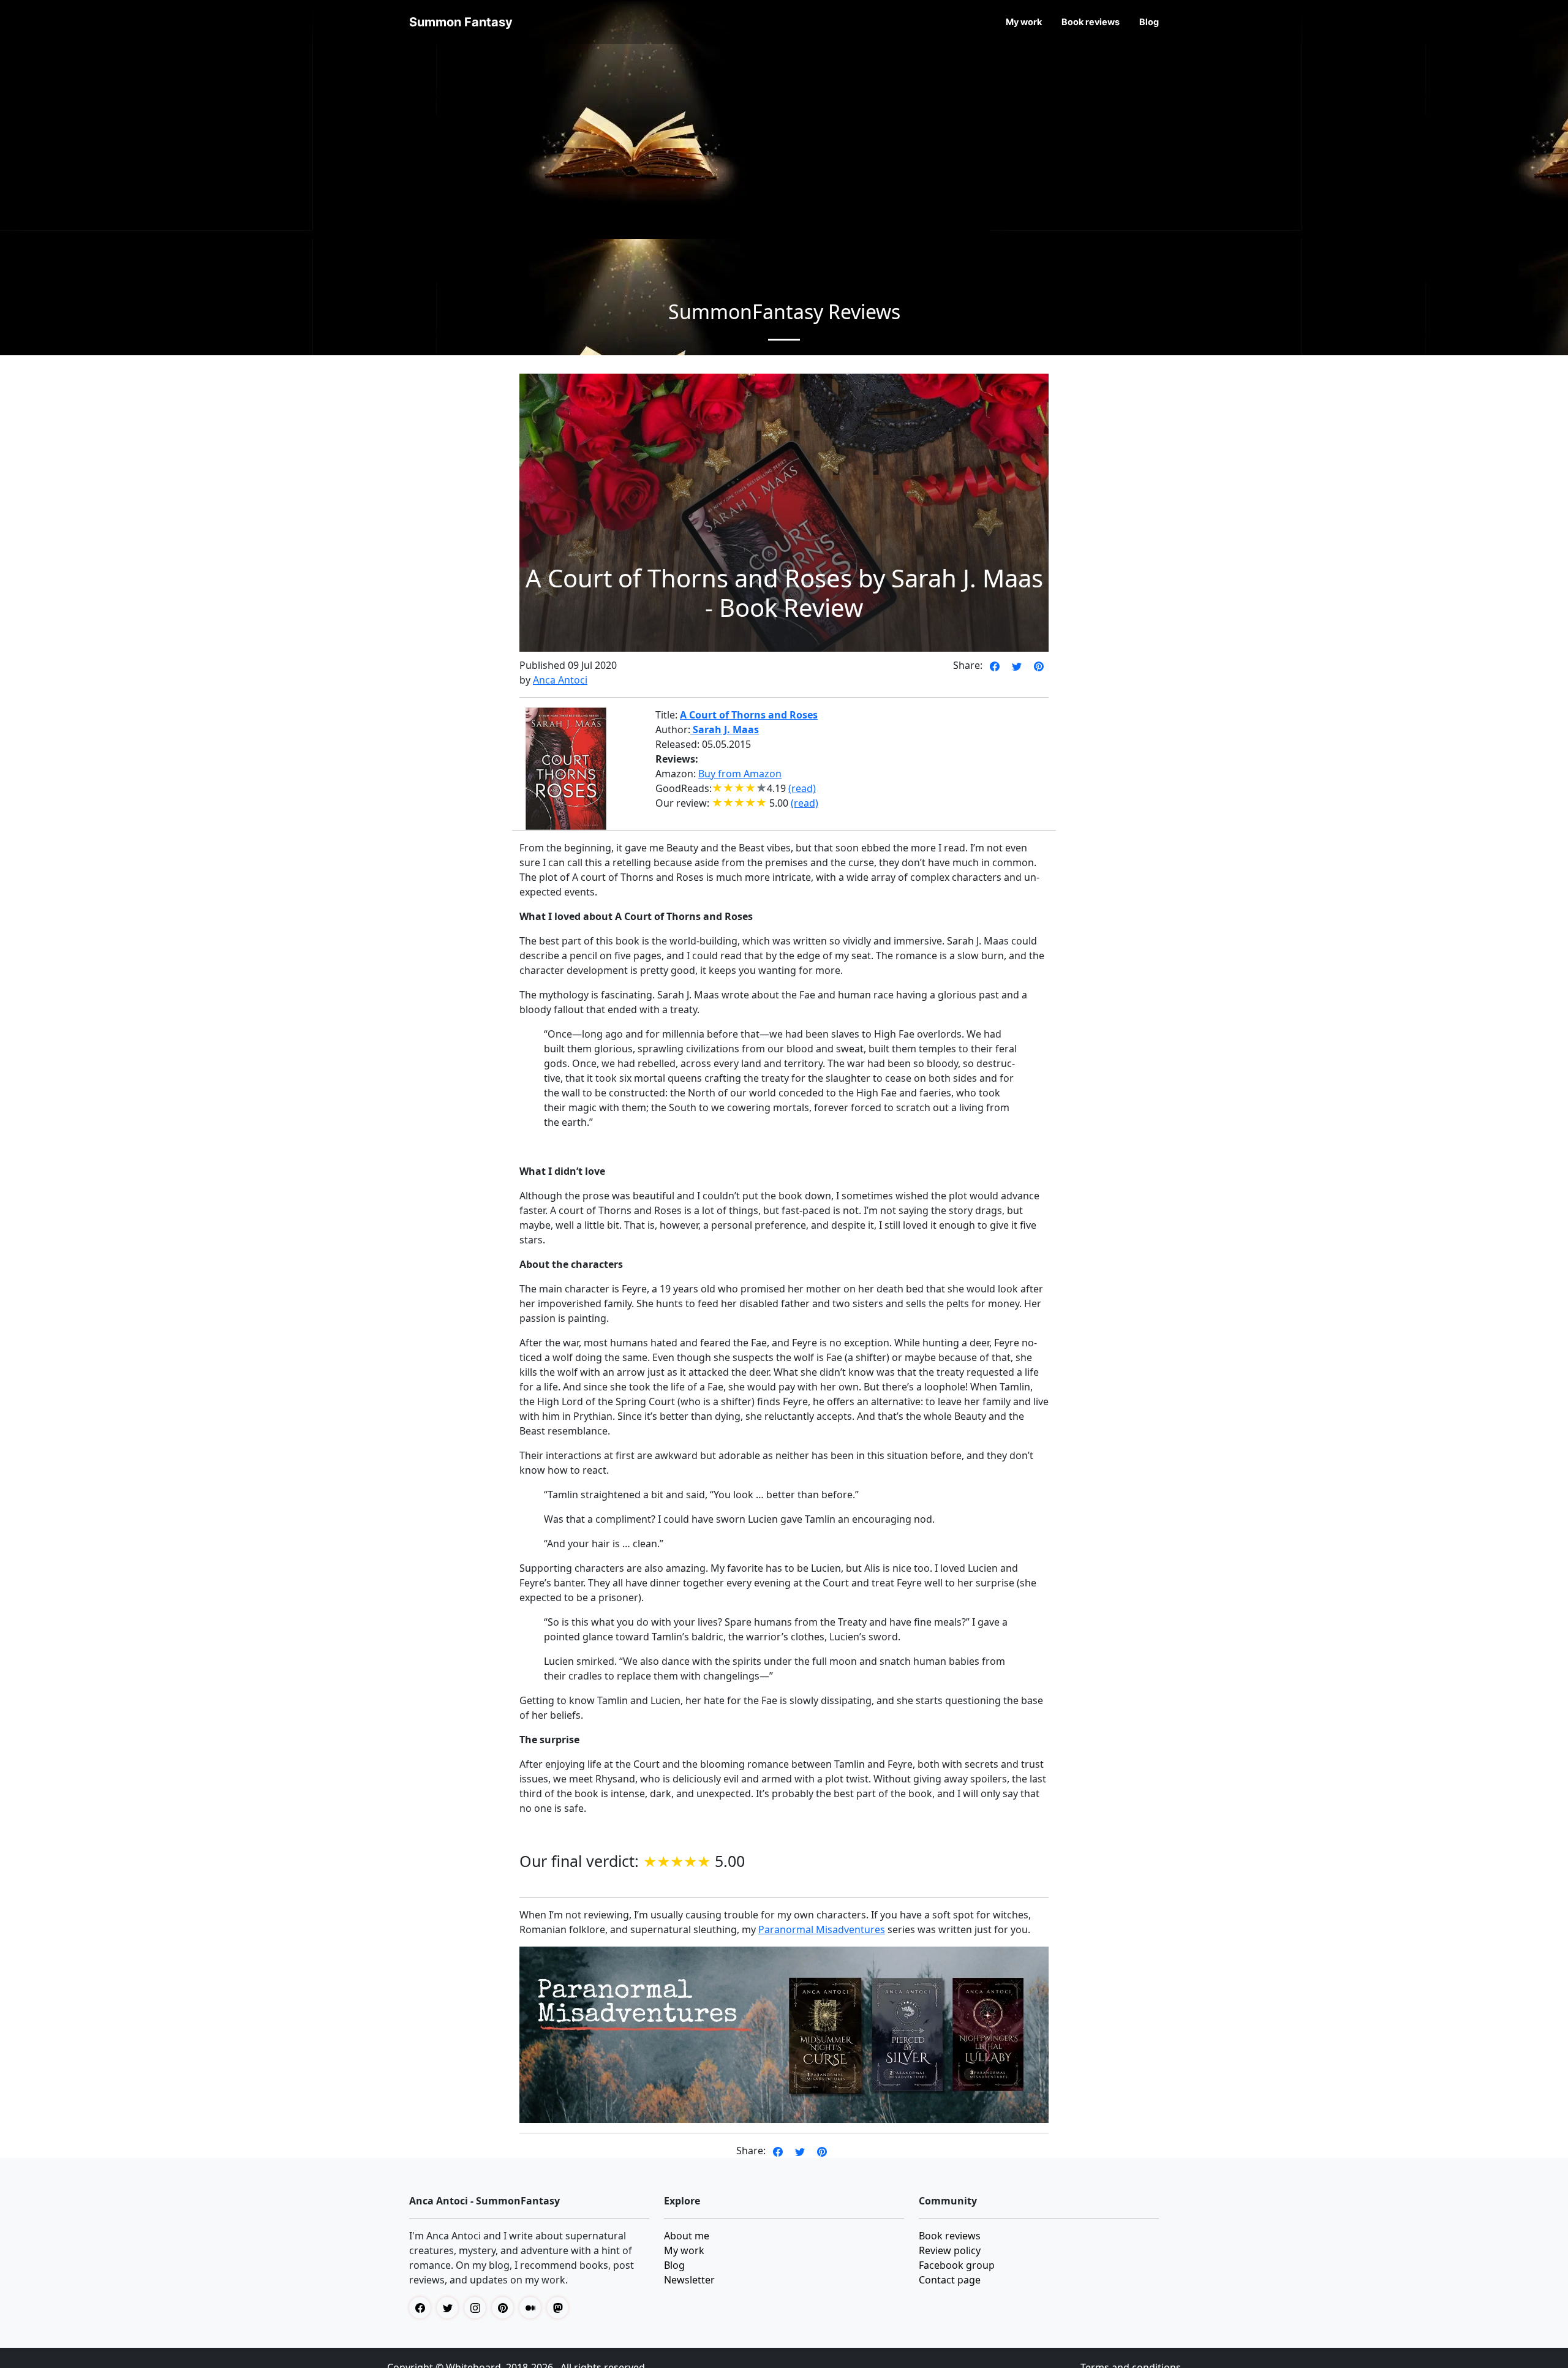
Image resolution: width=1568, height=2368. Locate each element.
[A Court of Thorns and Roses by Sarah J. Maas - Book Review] (995, 665)
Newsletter (689, 2280)
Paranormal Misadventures (822, 1929)
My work (1024, 22)
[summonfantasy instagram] (478, 2308)
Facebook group (957, 2265)
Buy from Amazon (740, 774)
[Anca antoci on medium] (533, 2308)
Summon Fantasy (461, 22)
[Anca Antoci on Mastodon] (561, 2308)
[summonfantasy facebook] (423, 2308)
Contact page (950, 2280)
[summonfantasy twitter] (450, 2308)
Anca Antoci (560, 680)
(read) (802, 788)
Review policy (950, 2250)
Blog (1149, 22)
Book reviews (1091, 22)
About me (687, 2236)
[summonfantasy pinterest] (506, 2308)
